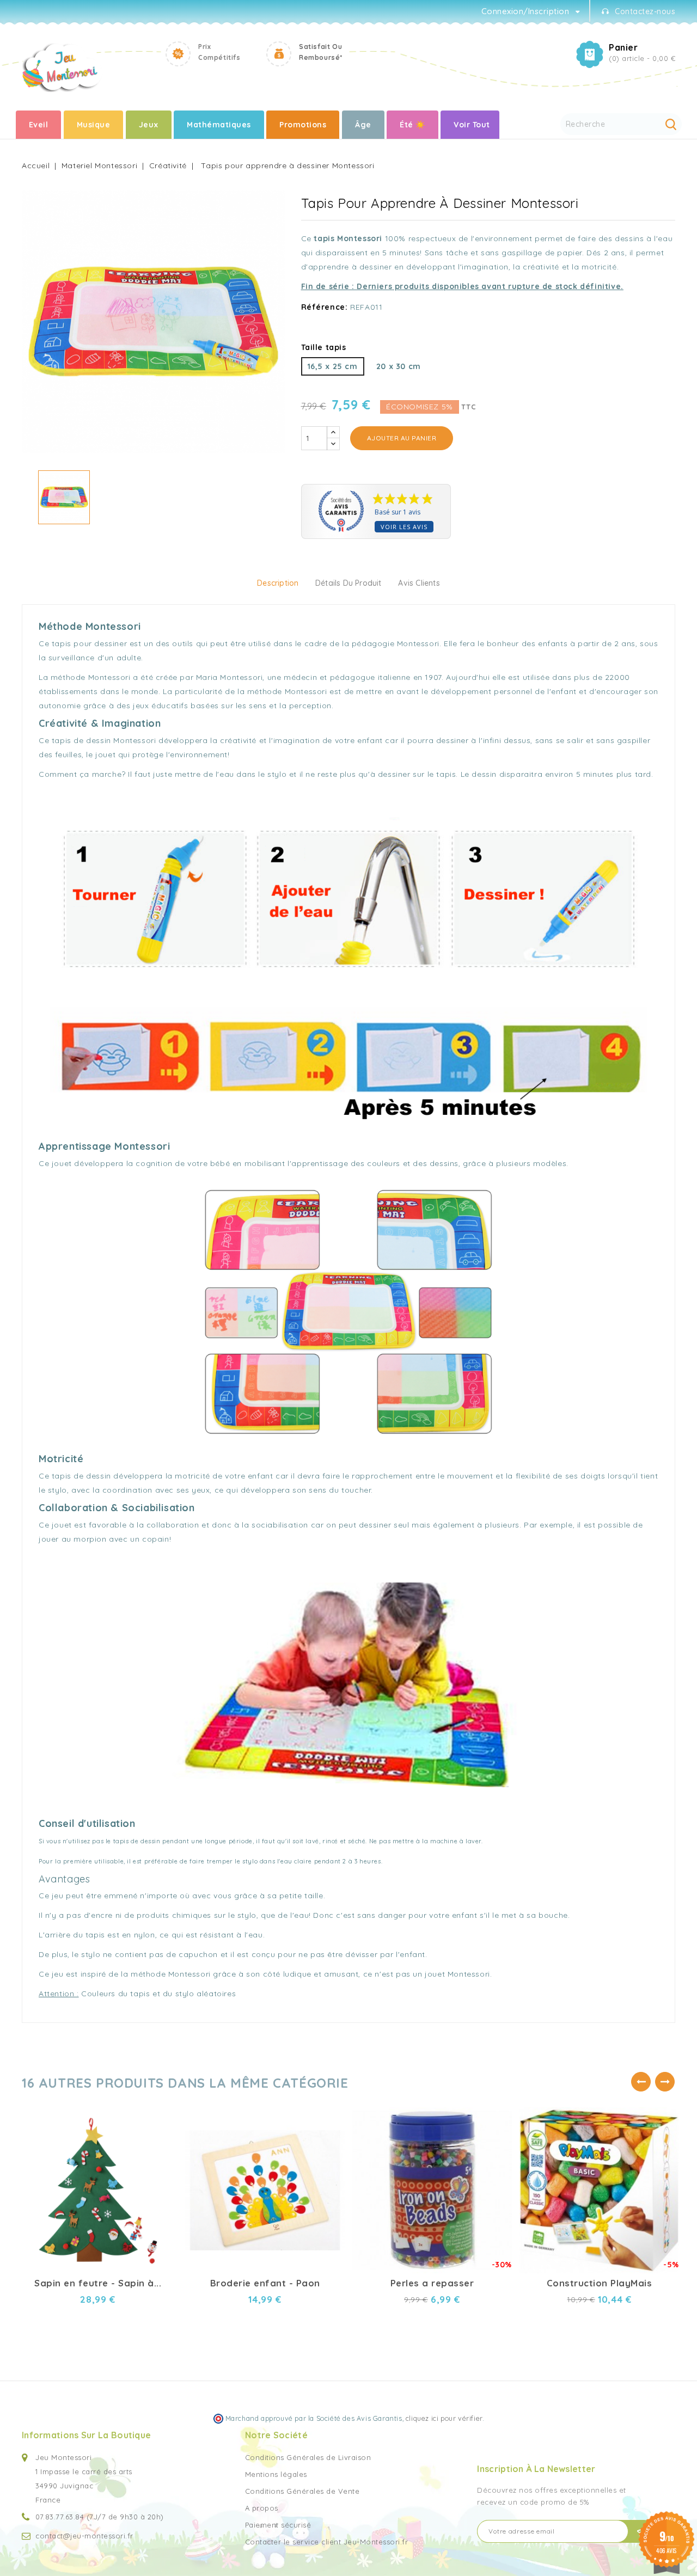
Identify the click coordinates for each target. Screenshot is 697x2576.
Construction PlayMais (600, 2283)
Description (278, 583)
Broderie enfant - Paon (265, 2283)
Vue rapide (160, 2112)
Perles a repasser (432, 2283)
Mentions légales (276, 2474)
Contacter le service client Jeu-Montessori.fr (327, 2542)
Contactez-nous (645, 11)
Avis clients (419, 583)
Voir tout (472, 125)
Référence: (325, 307)
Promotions (303, 125)
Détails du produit (348, 583)
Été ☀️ (412, 125)
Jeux (149, 125)
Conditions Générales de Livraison (308, 2457)
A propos (262, 2508)
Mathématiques (219, 125)
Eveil (39, 125)
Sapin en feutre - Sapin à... (98, 2283)
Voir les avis (404, 527)
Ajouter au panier (402, 438)
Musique (94, 125)
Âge (363, 125)
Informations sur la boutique (86, 2435)
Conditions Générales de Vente (302, 2491)
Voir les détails (160, 2131)
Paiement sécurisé (278, 2525)
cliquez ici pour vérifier (444, 2418)
